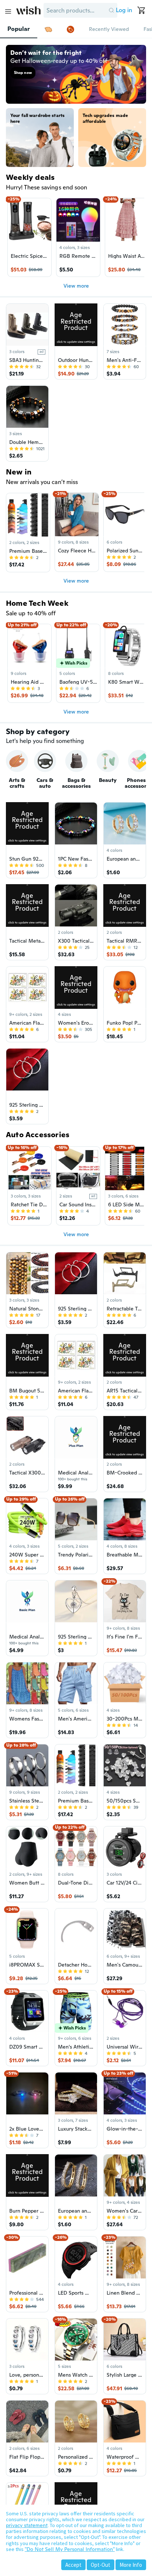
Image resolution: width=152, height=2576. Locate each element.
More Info (131, 2565)
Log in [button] (124, 10)
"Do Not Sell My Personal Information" (70, 2549)
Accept (73, 2565)
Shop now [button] (23, 73)
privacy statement (27, 2525)
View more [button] (76, 286)
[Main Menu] (8, 11)
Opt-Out (101, 2565)
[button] (111, 10)
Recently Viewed (109, 29)
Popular (19, 29)
